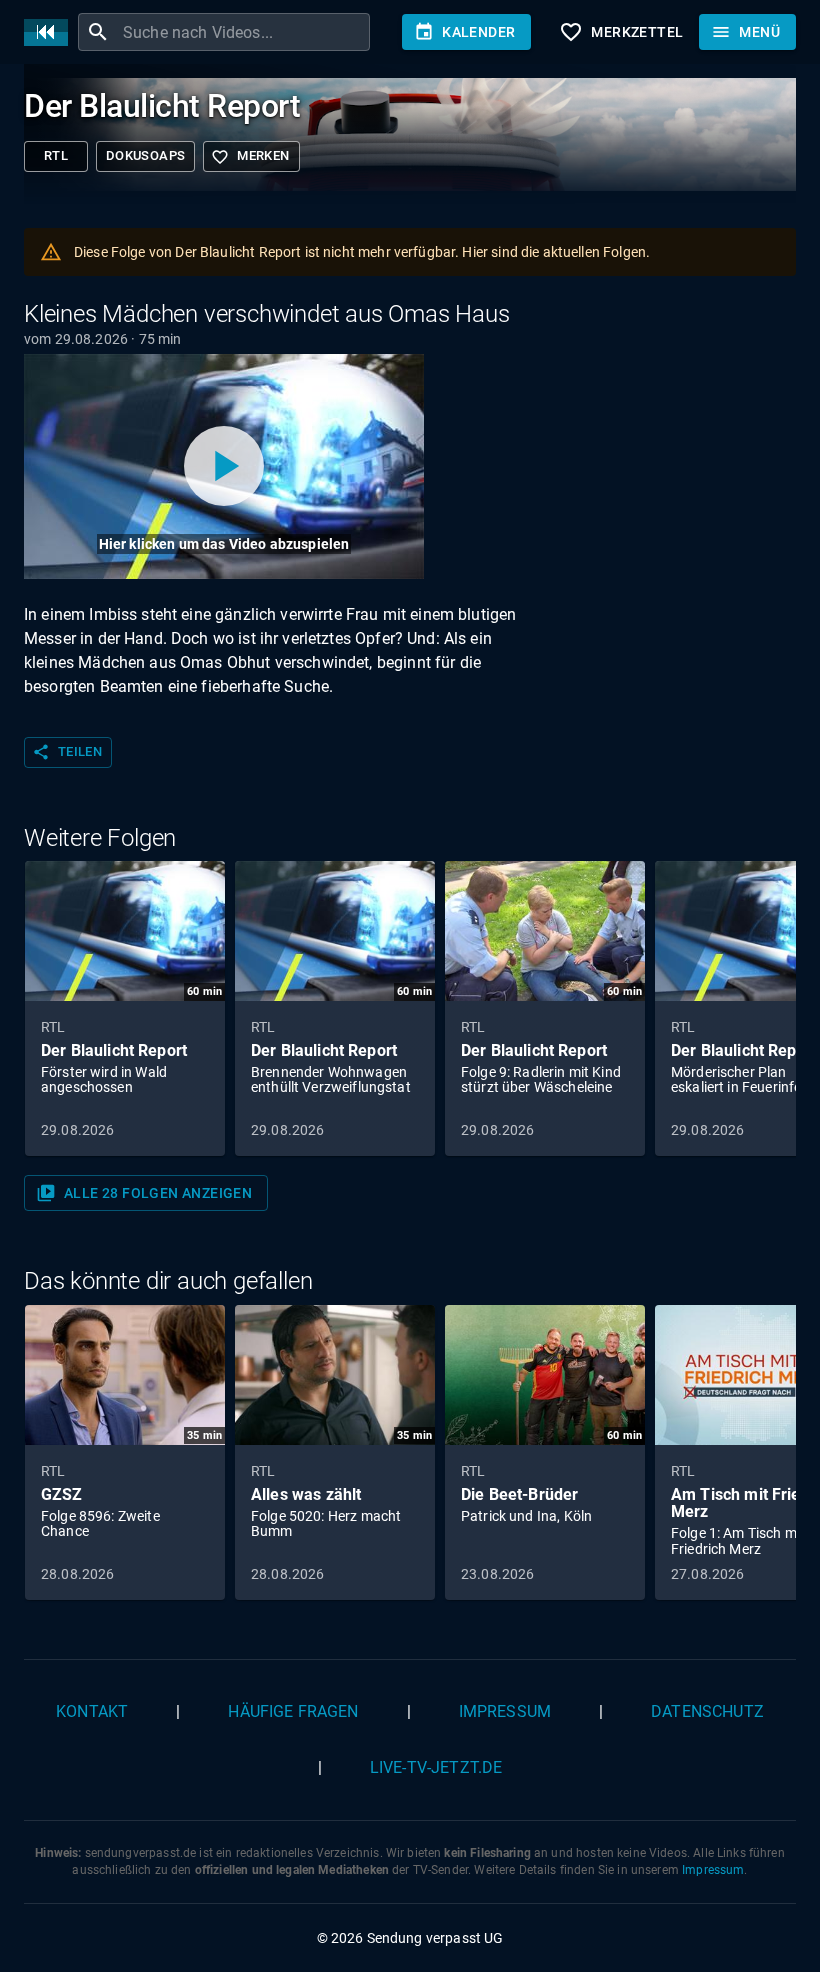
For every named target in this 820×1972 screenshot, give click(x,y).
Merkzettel (621, 32)
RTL (56, 155)
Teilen (67, 752)
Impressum (505, 1711)
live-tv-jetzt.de (436, 1767)
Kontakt (92, 1711)
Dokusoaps (145, 155)
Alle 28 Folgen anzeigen (144, 1193)
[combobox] (244, 32)
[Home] (51, 32)
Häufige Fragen (293, 1711)
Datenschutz (707, 1711)
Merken (250, 157)
